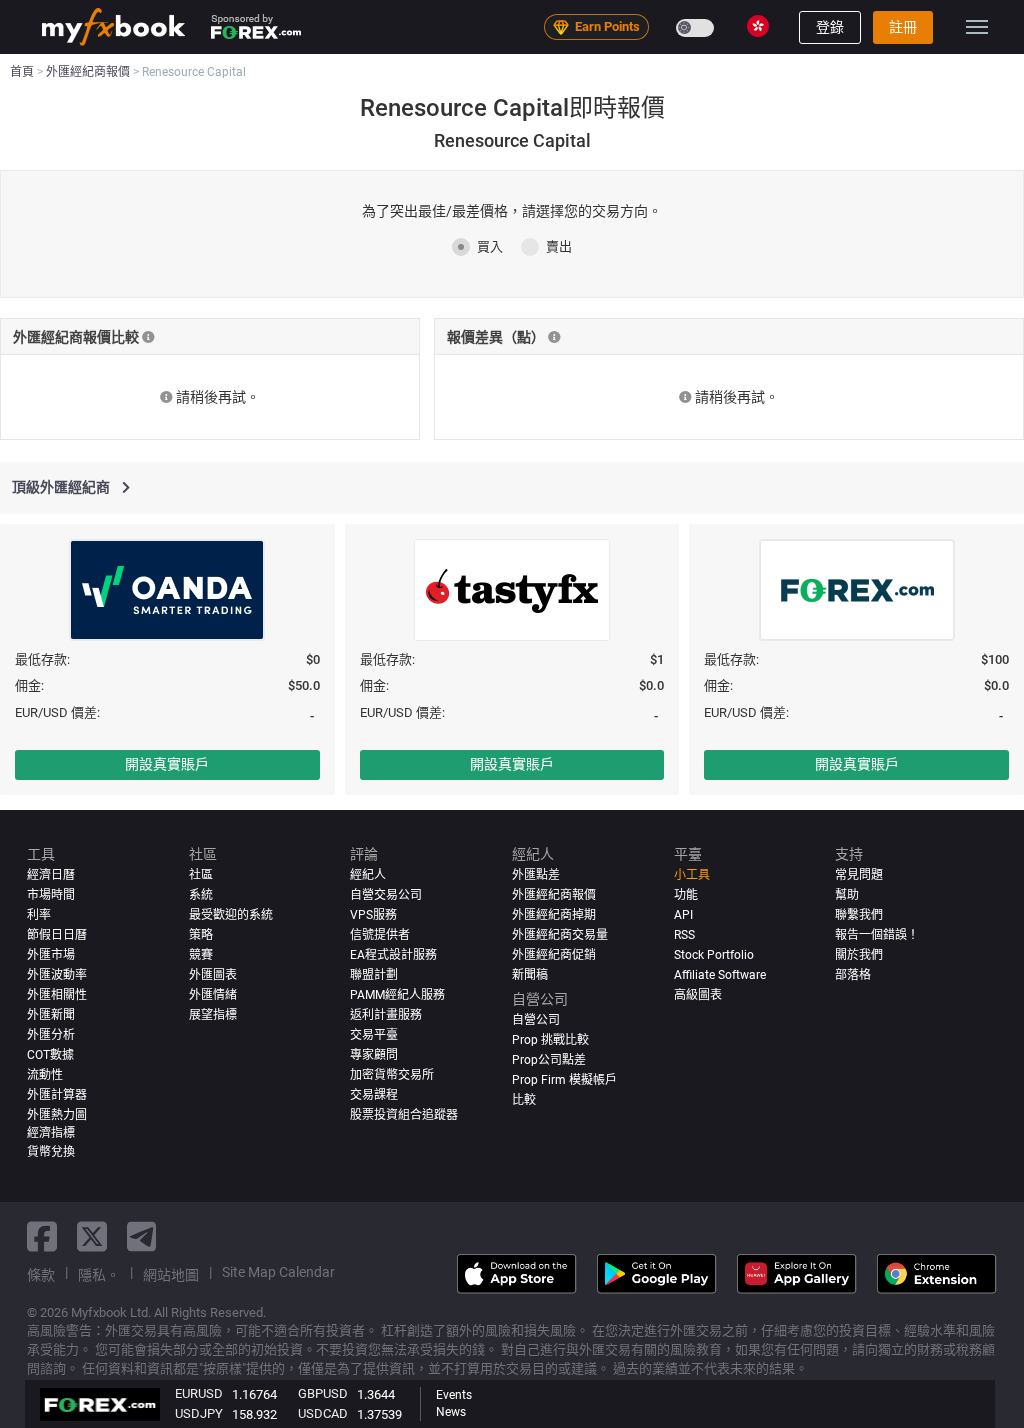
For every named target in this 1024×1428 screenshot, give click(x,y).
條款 (41, 1275)
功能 (686, 895)
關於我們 (859, 955)
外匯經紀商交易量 (560, 935)
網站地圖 (171, 1275)
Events (454, 1395)
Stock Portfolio (714, 955)
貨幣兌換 (51, 1152)
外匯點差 (536, 875)
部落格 (853, 975)
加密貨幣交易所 (392, 1075)
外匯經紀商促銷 (554, 955)
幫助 (847, 895)
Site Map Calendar (278, 1272)
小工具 (692, 875)
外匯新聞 (51, 1015)
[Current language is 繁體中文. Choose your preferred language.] (758, 26)
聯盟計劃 (374, 975)
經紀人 (368, 875)
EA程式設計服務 (393, 955)
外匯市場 (51, 955)
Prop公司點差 (549, 1060)
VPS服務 (373, 915)
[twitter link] (92, 1236)
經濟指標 (51, 1133)
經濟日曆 (51, 875)
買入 (490, 246)
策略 (201, 935)
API (683, 915)
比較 (524, 1100)
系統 (201, 895)
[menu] (977, 27)
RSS (684, 935)
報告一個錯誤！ (877, 935)
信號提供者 (380, 935)
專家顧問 (374, 1055)
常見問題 (859, 875)
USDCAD (323, 1413)
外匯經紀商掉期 (554, 915)
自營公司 (536, 1020)
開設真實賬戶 (167, 764)
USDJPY (199, 1413)
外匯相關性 (57, 995)
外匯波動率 (57, 975)
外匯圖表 (213, 975)
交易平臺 (374, 1035)
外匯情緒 (213, 995)
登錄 (830, 27)
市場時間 (51, 895)
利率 (39, 915)
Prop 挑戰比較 (550, 1040)
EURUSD (199, 1393)
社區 (201, 875)
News (451, 1412)
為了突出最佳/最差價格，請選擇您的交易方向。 (512, 211)
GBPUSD (323, 1393)
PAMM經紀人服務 (397, 995)
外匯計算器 (57, 1095)
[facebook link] (42, 1236)
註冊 (903, 27)
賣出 (559, 246)
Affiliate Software (720, 975)
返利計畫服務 (386, 1015)
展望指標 (213, 1015)
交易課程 (374, 1095)
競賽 (201, 955)
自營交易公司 (386, 895)
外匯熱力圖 (57, 1115)
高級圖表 (698, 995)
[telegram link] (142, 1236)
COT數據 (50, 1055)
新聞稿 (530, 975)
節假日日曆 (57, 935)
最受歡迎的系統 (231, 915)
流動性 (45, 1075)
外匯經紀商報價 (554, 895)
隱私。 (99, 1275)
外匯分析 (51, 1035)
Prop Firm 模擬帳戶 (564, 1080)
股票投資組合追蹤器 (404, 1115)
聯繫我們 (859, 915)
